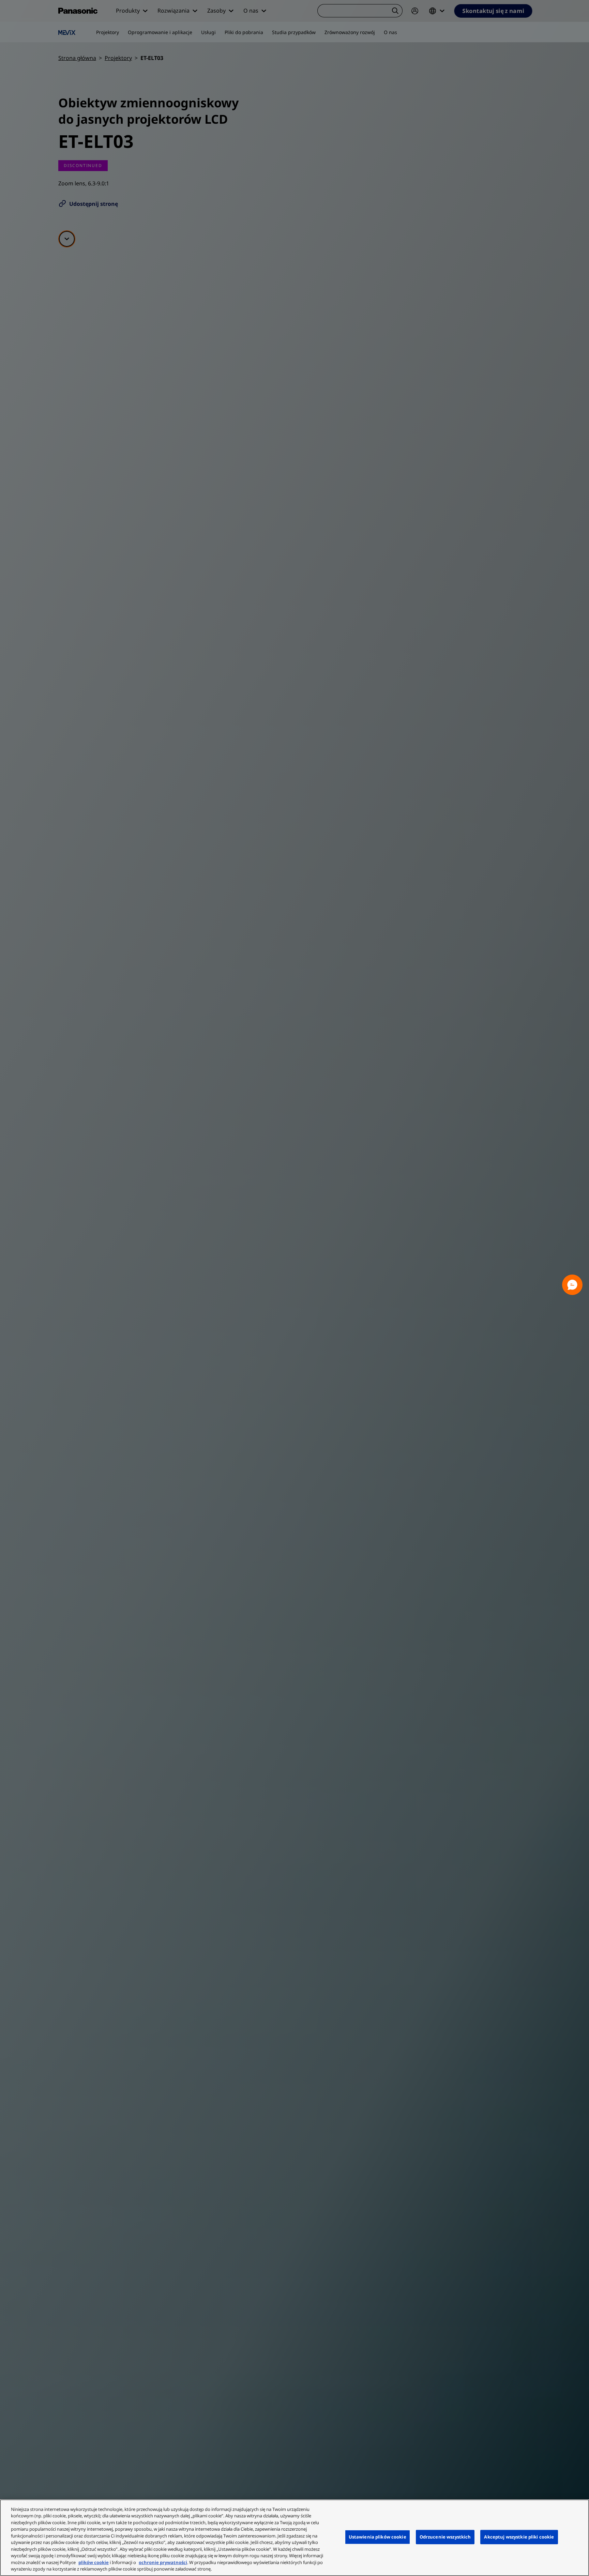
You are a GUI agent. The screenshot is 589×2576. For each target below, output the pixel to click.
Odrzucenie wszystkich (445, 2537)
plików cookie (94, 2562)
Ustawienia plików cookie (377, 2537)
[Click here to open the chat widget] (572, 1285)
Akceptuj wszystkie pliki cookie (519, 2537)
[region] (294, 2538)
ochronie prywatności (163, 2562)
